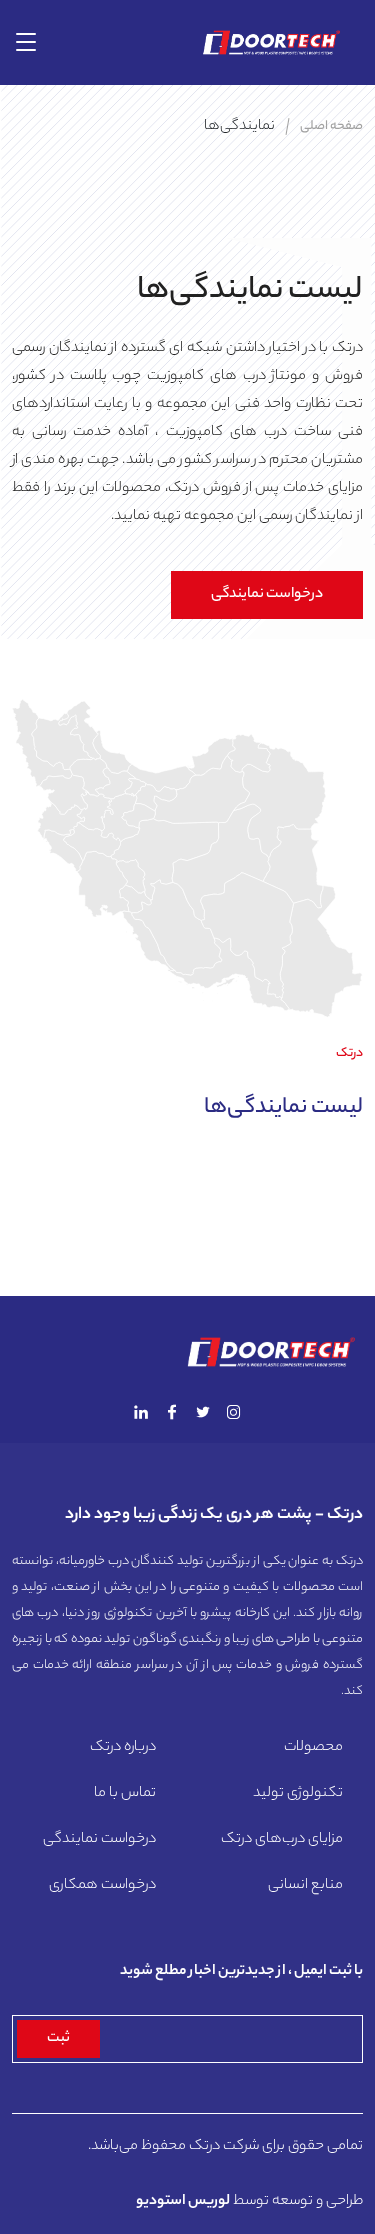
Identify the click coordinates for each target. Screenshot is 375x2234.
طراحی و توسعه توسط (249, 2202)
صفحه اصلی (331, 126)
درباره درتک (123, 1748)
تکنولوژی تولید (298, 1794)
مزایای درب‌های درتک (282, 1840)
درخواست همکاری (102, 1886)
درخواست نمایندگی (267, 595)
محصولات (313, 1748)
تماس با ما (125, 1794)
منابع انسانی (305, 1886)
